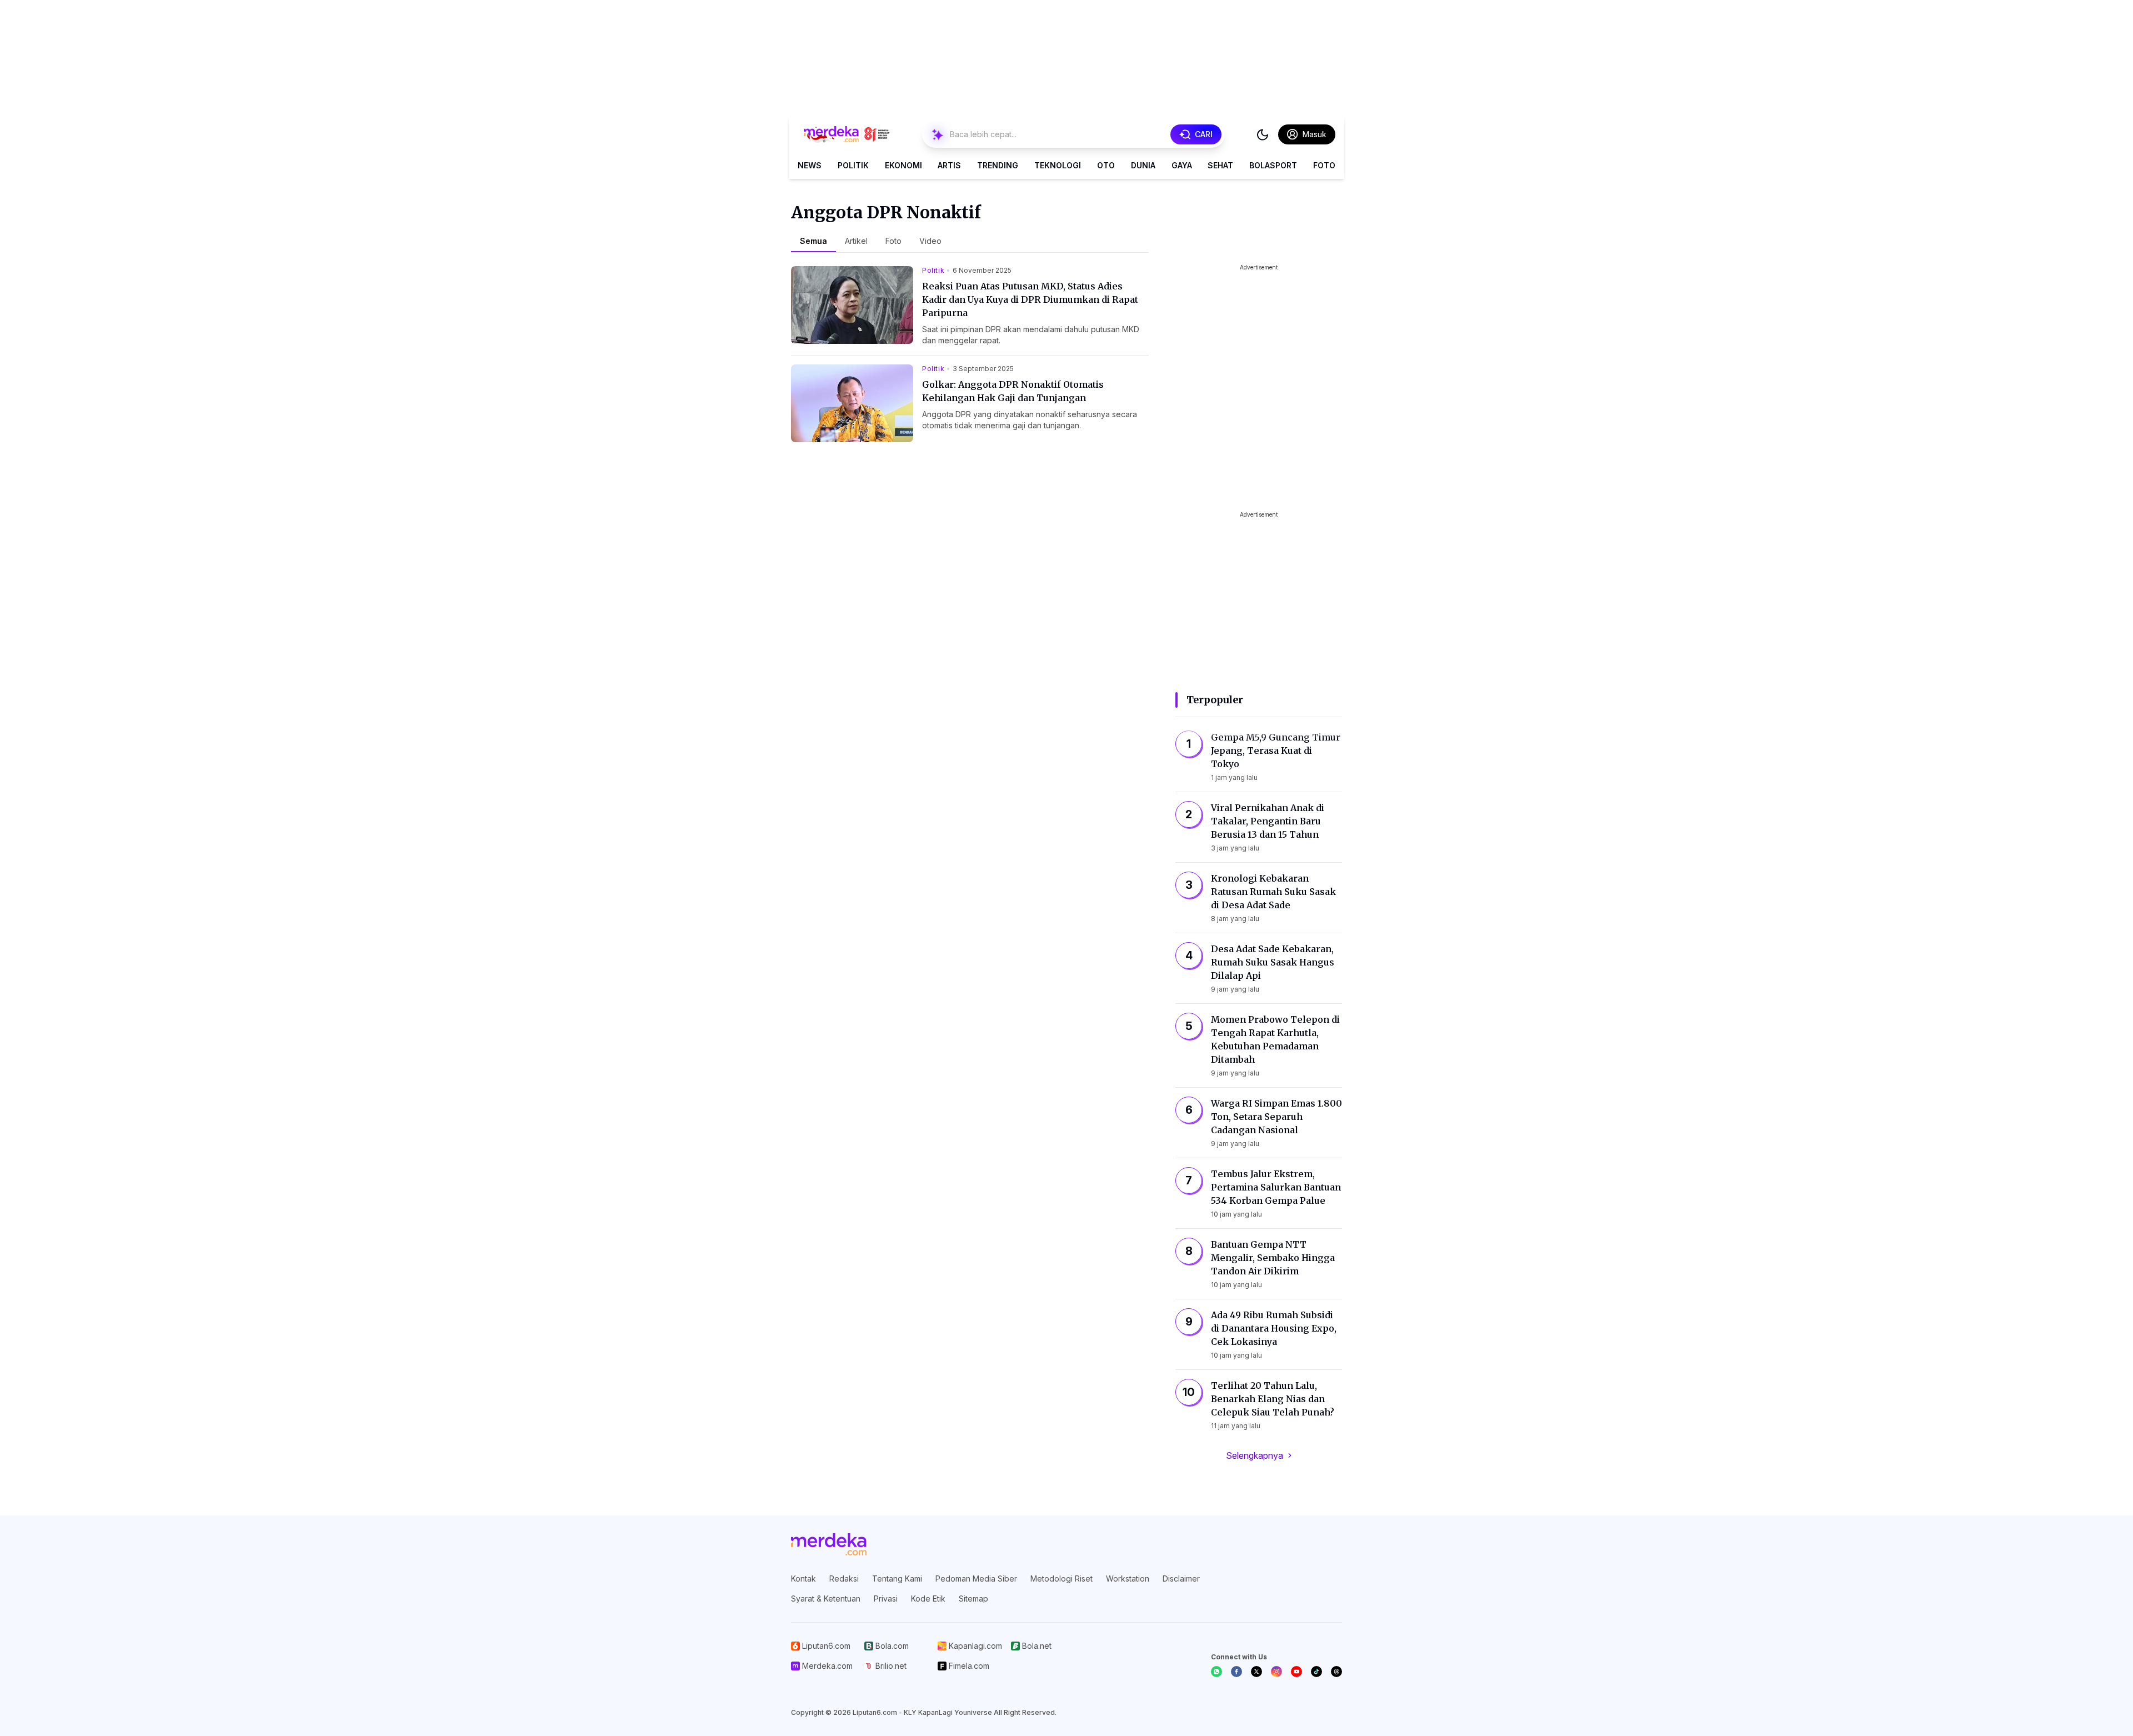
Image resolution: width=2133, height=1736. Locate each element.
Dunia (1143, 165)
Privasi (886, 1599)
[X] (1256, 1672)
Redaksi (844, 1579)
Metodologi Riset (1062, 1579)
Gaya (1182, 165)
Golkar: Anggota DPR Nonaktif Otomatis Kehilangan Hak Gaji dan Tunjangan (1013, 391)
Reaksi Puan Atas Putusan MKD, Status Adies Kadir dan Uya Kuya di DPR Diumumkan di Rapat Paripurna (1030, 299)
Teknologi (1058, 165)
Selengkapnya (1255, 1455)
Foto (1324, 165)
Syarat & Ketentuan (826, 1599)
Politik (853, 165)
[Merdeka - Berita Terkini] (847, 134)
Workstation (1128, 1579)
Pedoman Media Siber (976, 1579)
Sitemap (973, 1599)
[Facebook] (1236, 1672)
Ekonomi (903, 165)
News (810, 165)
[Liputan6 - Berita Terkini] (829, 1544)
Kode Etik (928, 1599)
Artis (949, 165)
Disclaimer (1181, 1579)
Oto (1106, 165)
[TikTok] (1316, 1672)
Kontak (803, 1579)
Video (930, 241)
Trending (998, 165)
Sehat (1220, 165)
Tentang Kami (897, 1579)
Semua (813, 241)
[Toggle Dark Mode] (1263, 134)
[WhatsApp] (1216, 1672)
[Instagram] (1276, 1672)
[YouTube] (1296, 1672)
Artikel (856, 241)
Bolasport (1273, 165)
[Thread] (1336, 1672)
